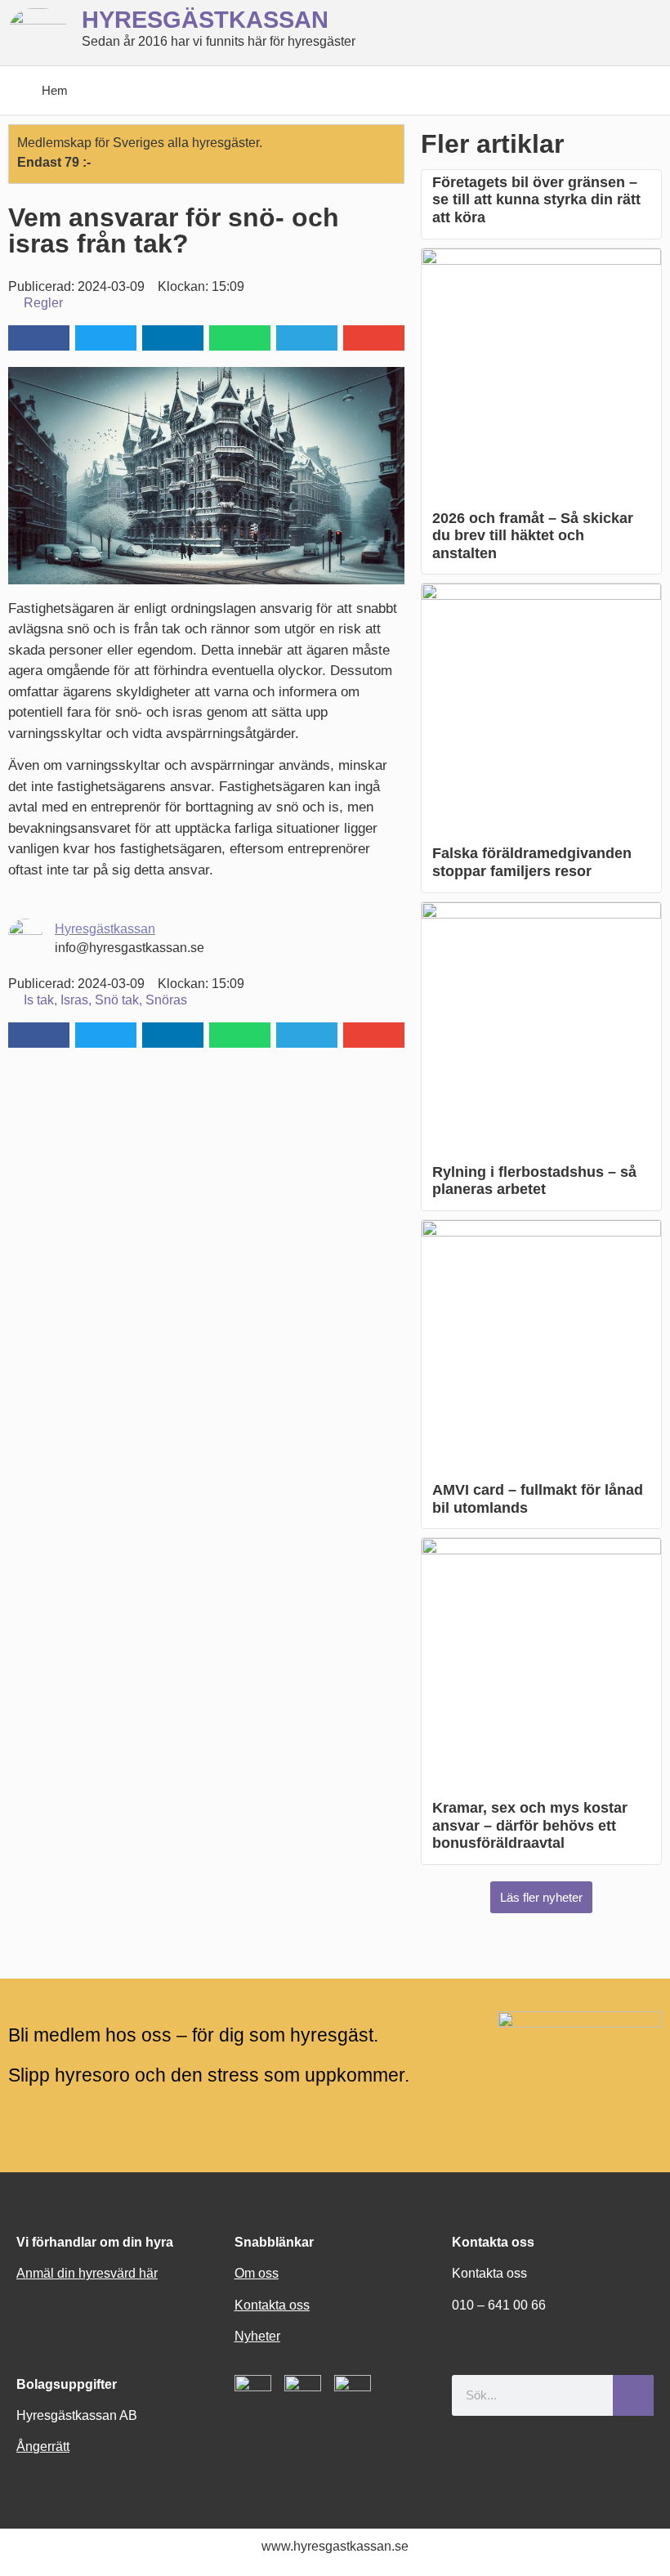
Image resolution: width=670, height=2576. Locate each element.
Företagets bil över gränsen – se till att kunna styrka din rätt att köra (536, 200)
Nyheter (257, 2336)
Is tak (39, 1000)
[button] (39, 338)
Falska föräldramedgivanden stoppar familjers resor (532, 862)
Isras (74, 1000)
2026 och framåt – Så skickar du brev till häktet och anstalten (533, 536)
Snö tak (117, 1000)
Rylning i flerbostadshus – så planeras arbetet (534, 1181)
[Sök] (633, 2395)
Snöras (166, 1000)
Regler (43, 303)
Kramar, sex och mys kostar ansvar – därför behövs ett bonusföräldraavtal (530, 1825)
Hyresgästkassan (105, 929)
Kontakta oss (272, 2305)
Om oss (257, 2273)
